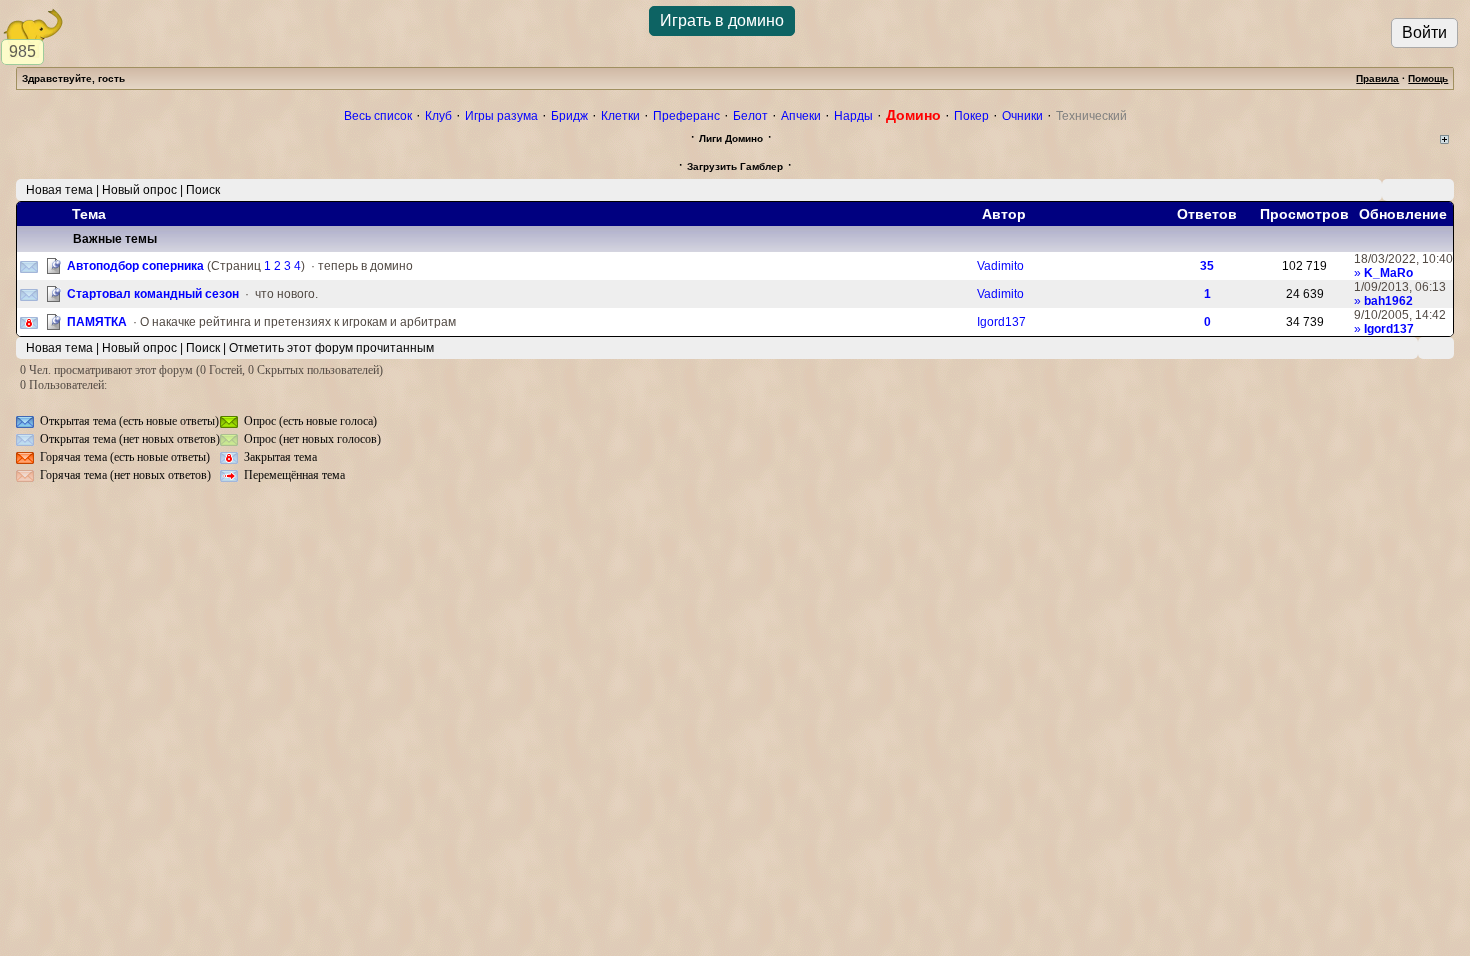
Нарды (853, 116)
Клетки (620, 116)
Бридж (569, 116)
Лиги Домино (731, 138)
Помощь (1428, 78)
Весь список (378, 116)
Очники (1022, 116)
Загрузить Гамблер (735, 166)
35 (1207, 266)
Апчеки (801, 116)
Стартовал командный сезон (153, 294)
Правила (1377, 78)
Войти (1424, 32)
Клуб (438, 116)
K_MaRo (1388, 273)
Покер (971, 116)
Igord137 (1001, 322)
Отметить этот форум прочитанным (331, 348)
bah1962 (1388, 301)
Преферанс (686, 116)
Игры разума (501, 116)
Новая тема (59, 190)
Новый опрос (139, 190)
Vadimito (1000, 266)
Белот (750, 116)
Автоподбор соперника (135, 266)
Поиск (203, 190)
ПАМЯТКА (97, 322)
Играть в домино (722, 20)
